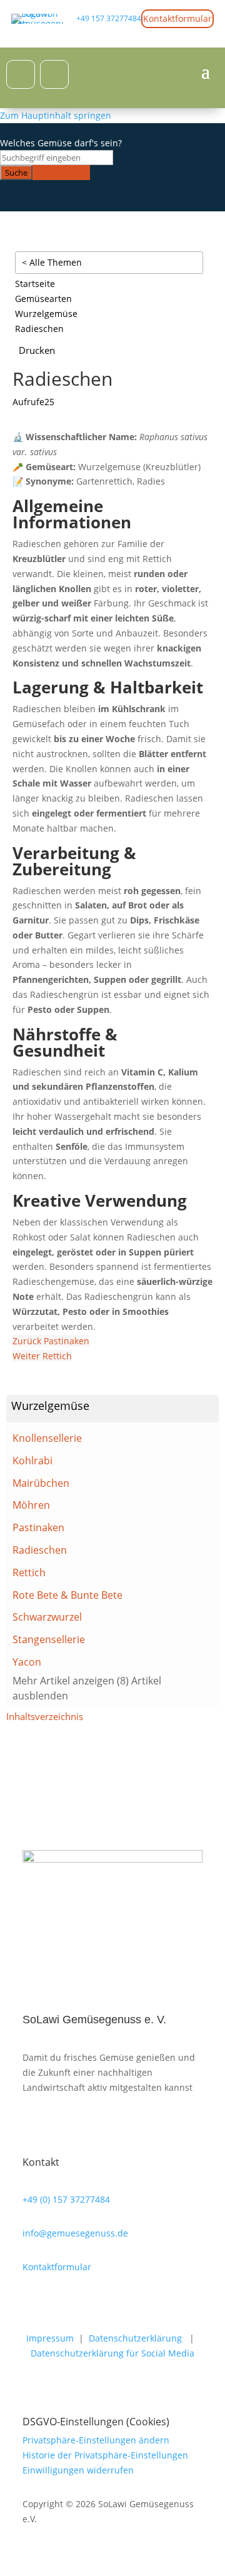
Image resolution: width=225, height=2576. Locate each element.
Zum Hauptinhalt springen (56, 115)
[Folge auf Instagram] (54, 74)
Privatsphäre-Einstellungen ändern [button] (96, 2440)
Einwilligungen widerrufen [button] (78, 2470)
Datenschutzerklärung (135, 2338)
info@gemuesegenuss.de (75, 2233)
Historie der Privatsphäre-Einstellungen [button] (105, 2455)
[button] (112, 1409)
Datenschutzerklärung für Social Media (112, 2353)
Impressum (50, 2338)
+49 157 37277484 (109, 18)
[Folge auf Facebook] (21, 74)
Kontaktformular (177, 18)
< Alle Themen (52, 262)
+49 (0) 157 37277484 (66, 2199)
